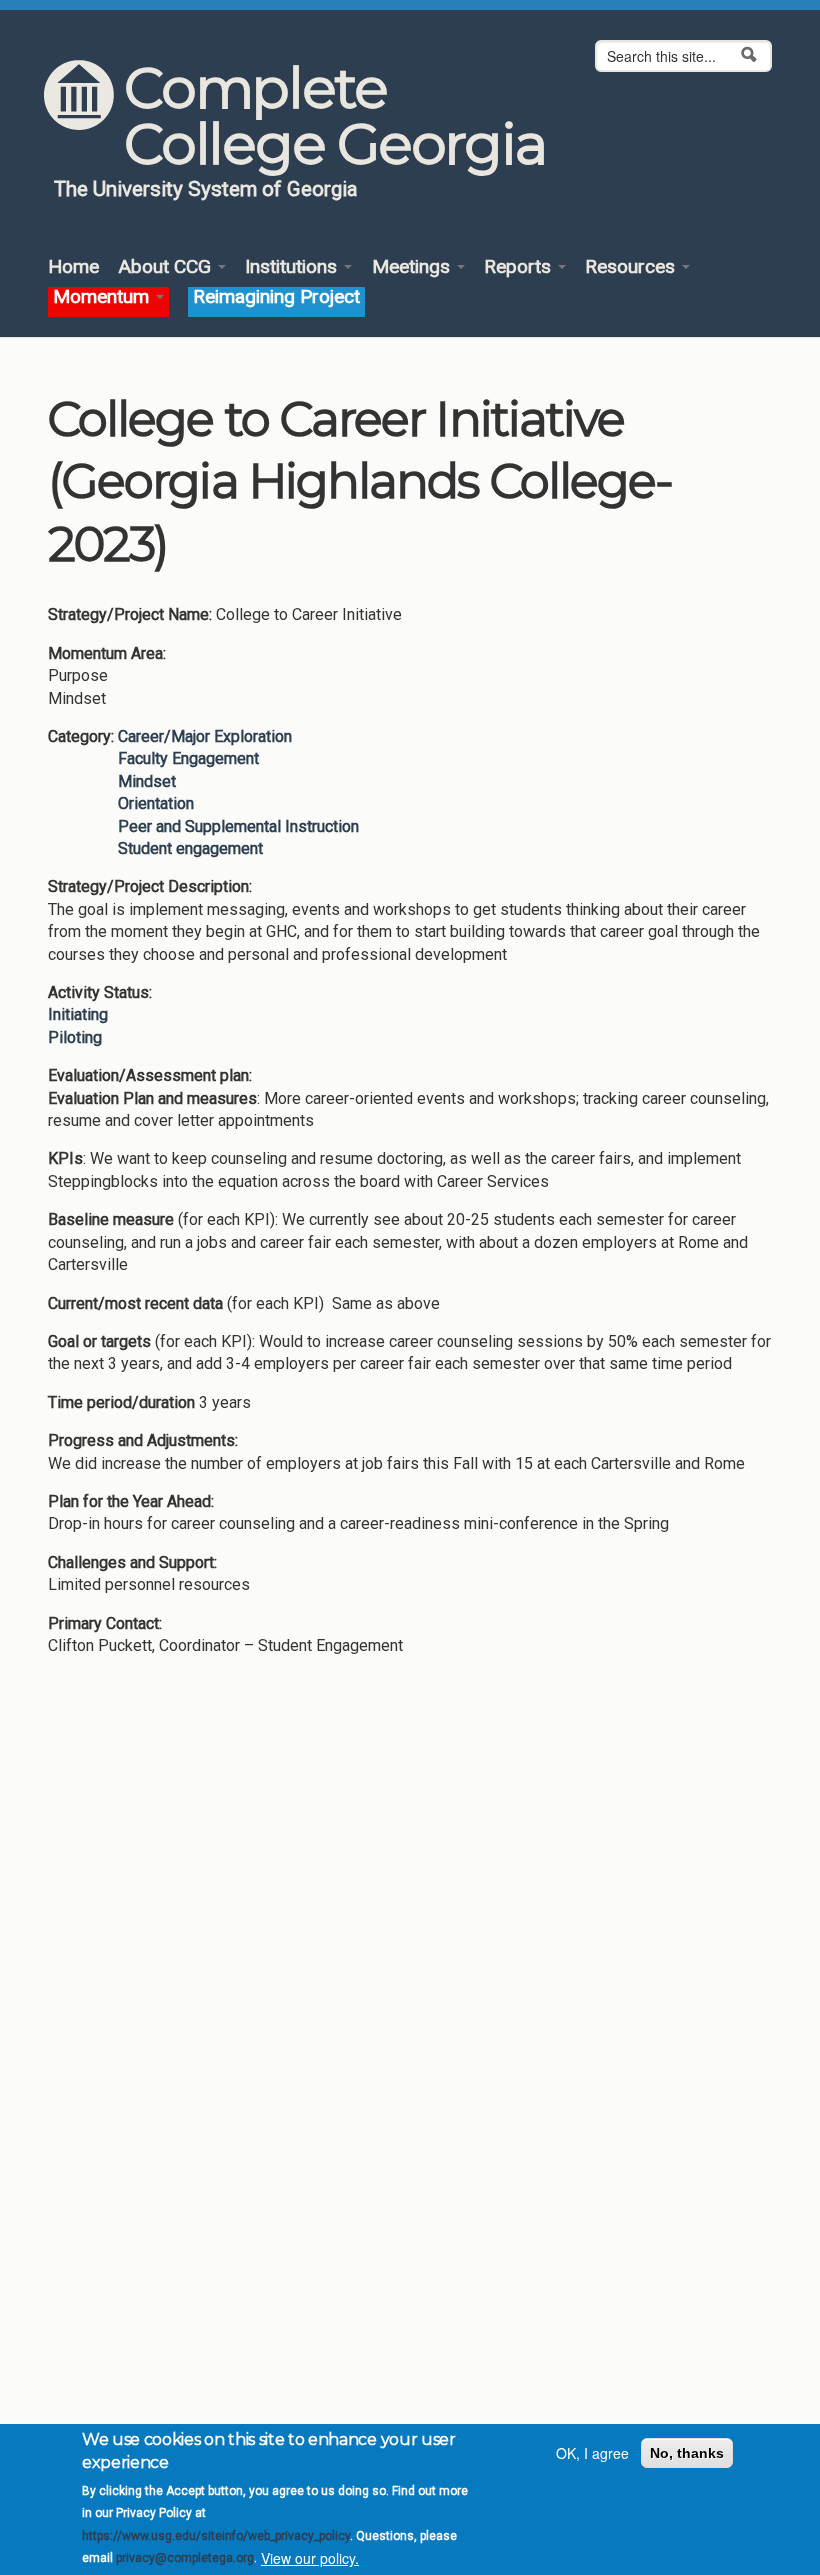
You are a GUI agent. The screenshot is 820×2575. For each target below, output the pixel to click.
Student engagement (190, 848)
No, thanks (687, 2453)
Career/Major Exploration (205, 736)
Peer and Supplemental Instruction (238, 826)
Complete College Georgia (334, 116)
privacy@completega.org (185, 2558)
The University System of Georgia (206, 189)
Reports (520, 267)
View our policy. (310, 2558)
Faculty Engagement (188, 758)
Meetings (413, 267)
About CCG (167, 267)
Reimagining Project (276, 297)
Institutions (293, 267)
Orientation (156, 803)
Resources (632, 267)
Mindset (147, 781)
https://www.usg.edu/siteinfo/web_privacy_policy (216, 2536)
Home (73, 267)
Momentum (103, 297)
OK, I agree (592, 2453)
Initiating (78, 1014)
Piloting (75, 1037)
